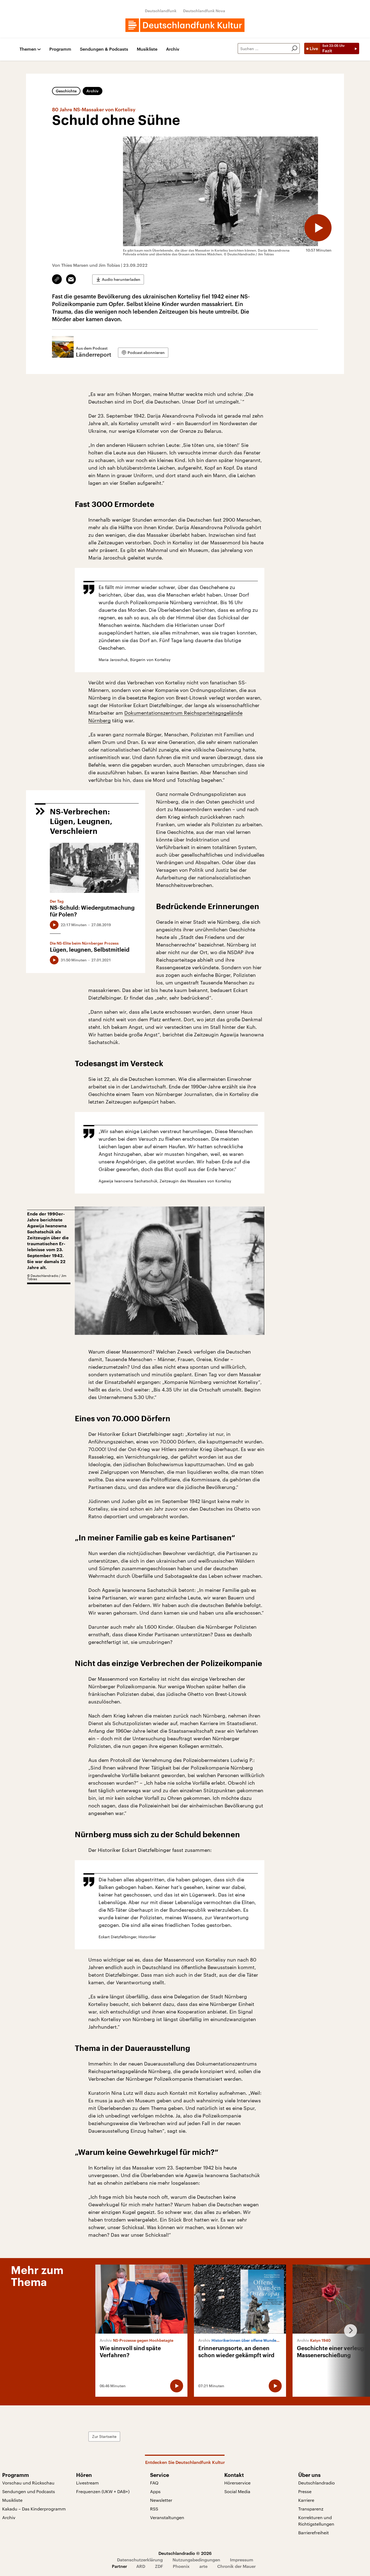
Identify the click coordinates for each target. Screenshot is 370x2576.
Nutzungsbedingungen (196, 2560)
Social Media (237, 2491)
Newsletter (161, 2500)
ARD (141, 2566)
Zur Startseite (104, 2436)
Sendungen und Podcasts (29, 2491)
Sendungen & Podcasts (104, 49)
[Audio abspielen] (318, 228)
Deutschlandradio (317, 2483)
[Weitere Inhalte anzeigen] (348, 2331)
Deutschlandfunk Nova (204, 11)
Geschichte (66, 91)
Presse (305, 2491)
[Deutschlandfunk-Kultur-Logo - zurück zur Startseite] (185, 25)
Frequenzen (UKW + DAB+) (103, 2491)
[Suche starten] (294, 48)
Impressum (242, 2560)
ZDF (159, 2566)
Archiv (173, 49)
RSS (154, 2509)
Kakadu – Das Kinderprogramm (34, 2509)
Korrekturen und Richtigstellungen (316, 2521)
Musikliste (147, 49)
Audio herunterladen (121, 279)
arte (203, 2566)
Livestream (87, 2483)
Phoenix (181, 2566)
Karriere (306, 2500)
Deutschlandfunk (161, 11)
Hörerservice (237, 2483)
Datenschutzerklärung (140, 2560)
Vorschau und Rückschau (28, 2483)
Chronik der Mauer (236, 2566)
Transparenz (311, 2509)
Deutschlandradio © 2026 (185, 2553)
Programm (60, 49)
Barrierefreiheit (314, 2533)
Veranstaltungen (167, 2517)
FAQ (154, 2483)
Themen (28, 49)
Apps (155, 2491)
